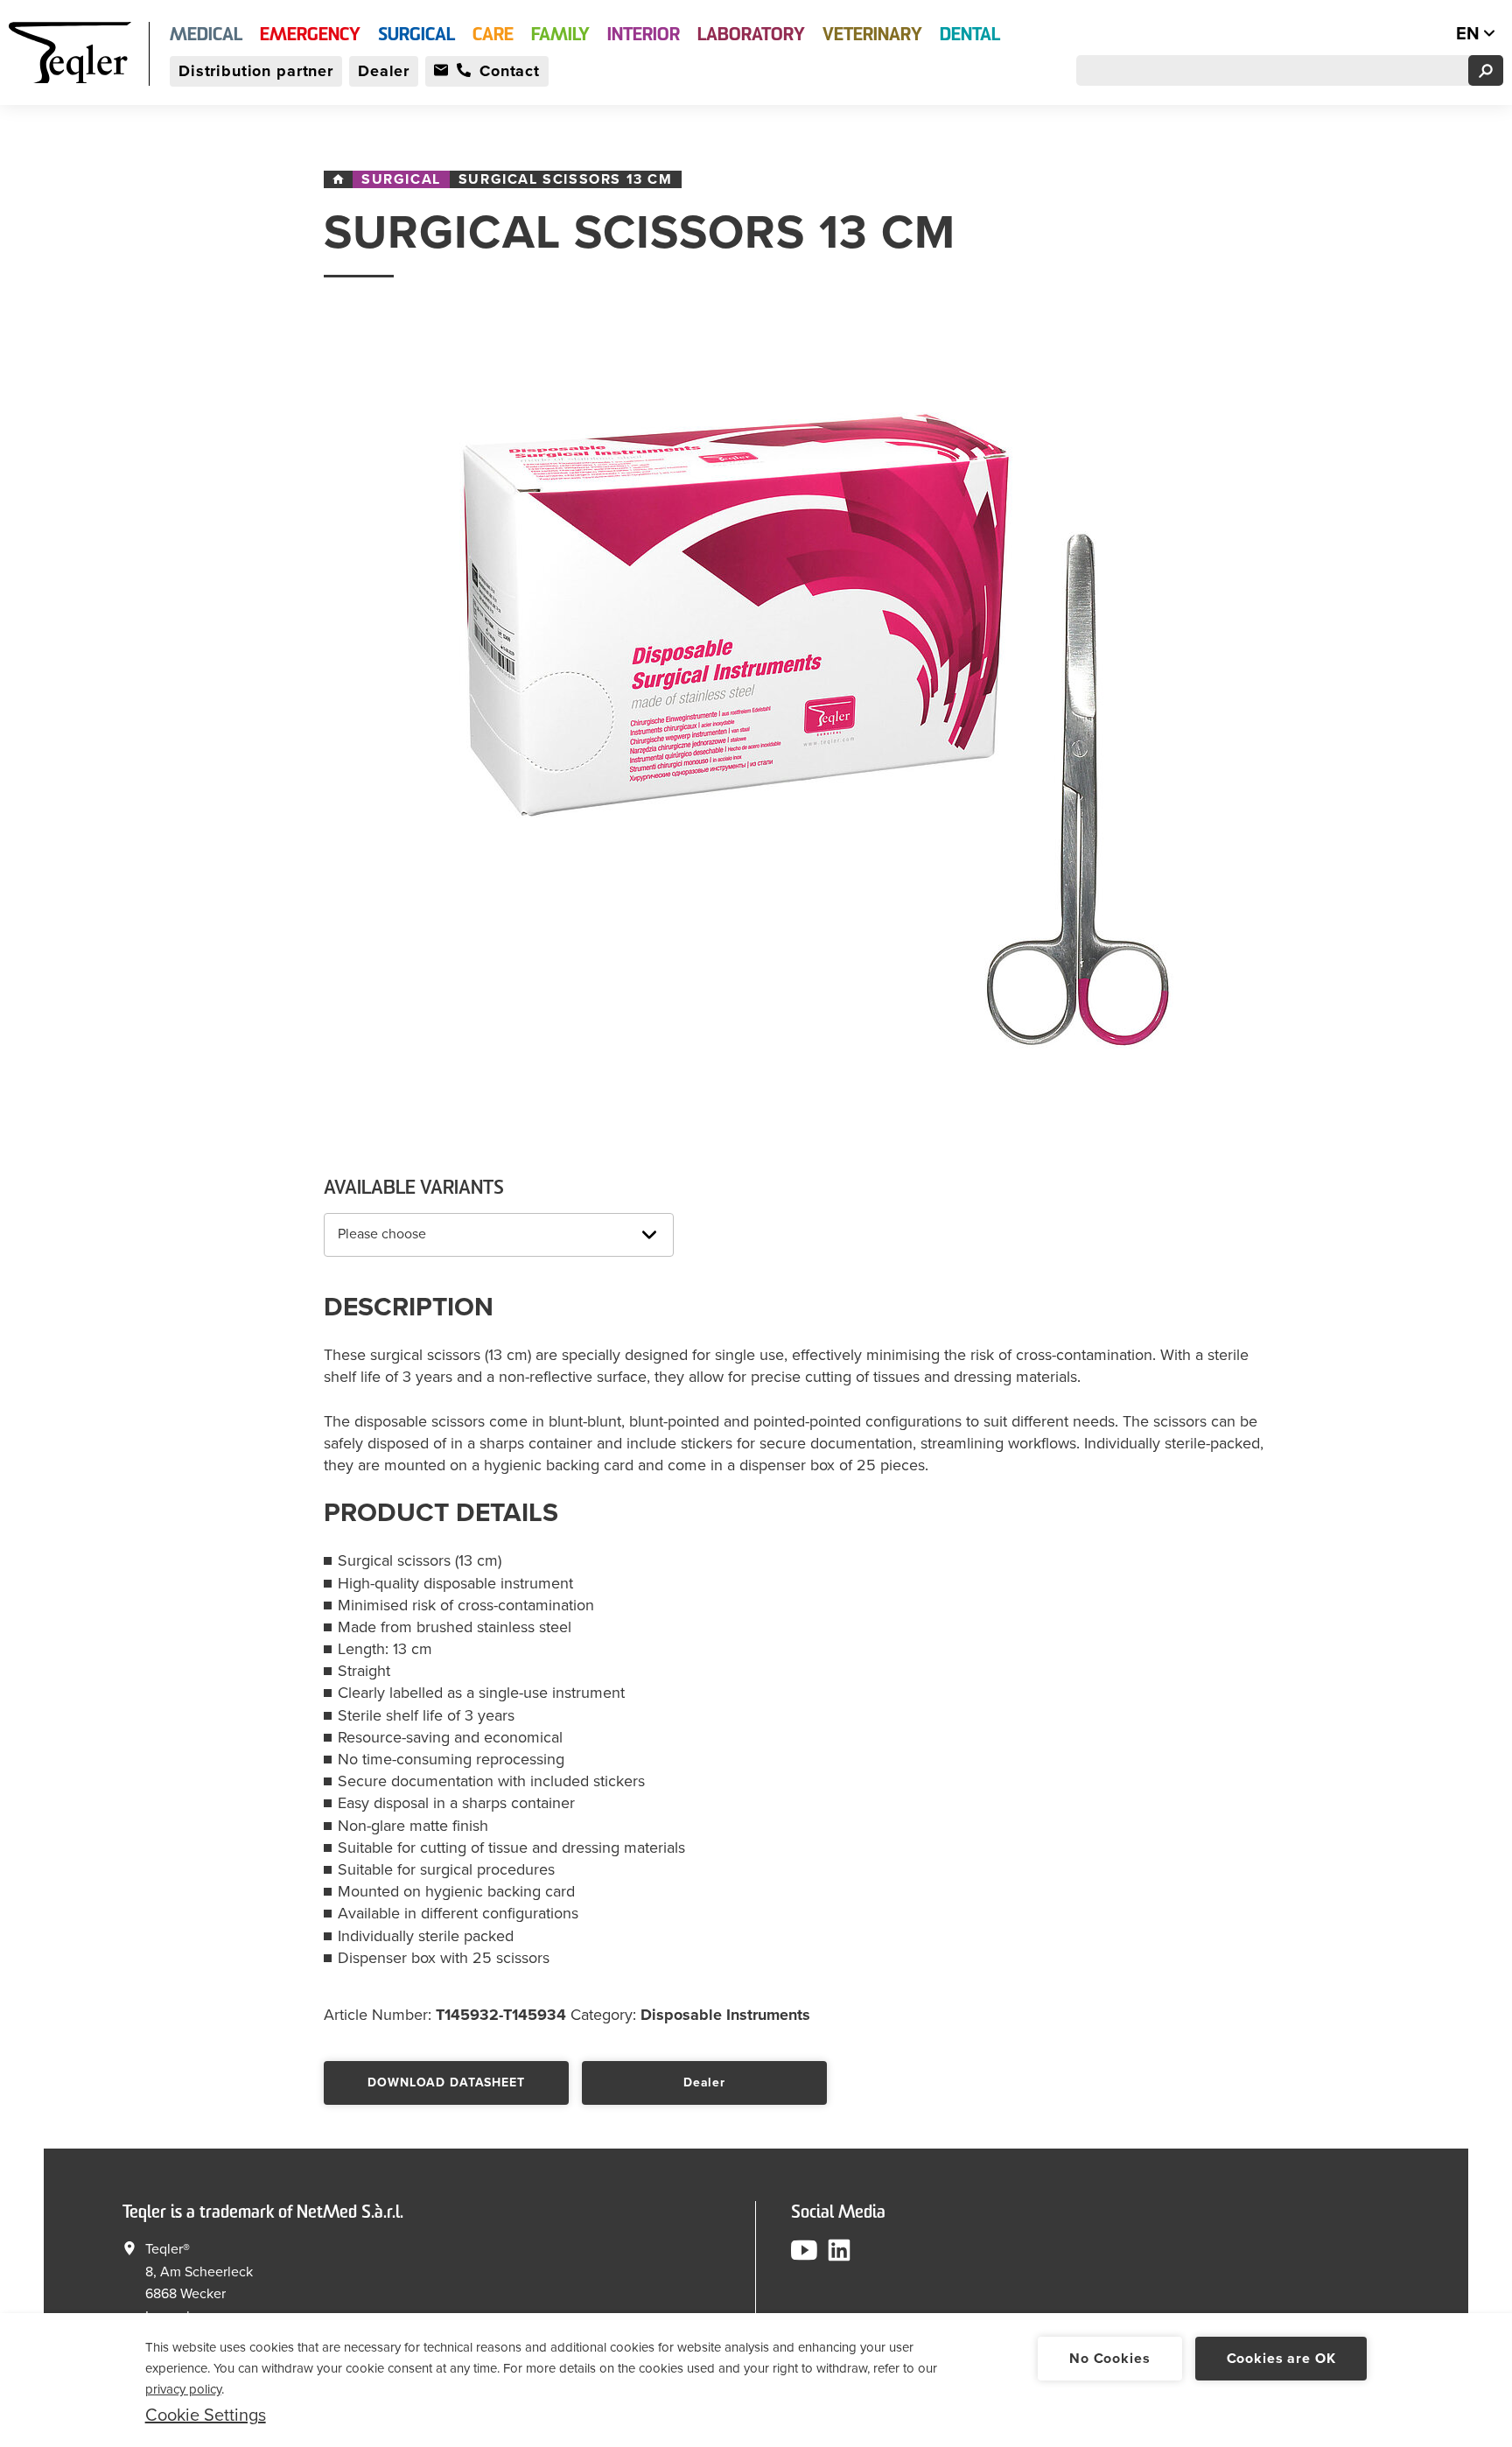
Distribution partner (256, 71)
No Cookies (1109, 2359)
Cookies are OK (1281, 2359)
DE (1431, 34)
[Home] (338, 179)
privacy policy (183, 2389)
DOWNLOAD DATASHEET (446, 2082)
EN (1470, 34)
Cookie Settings (206, 2415)
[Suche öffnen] (1486, 70)
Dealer (384, 71)
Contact (510, 71)
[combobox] (499, 1235)
